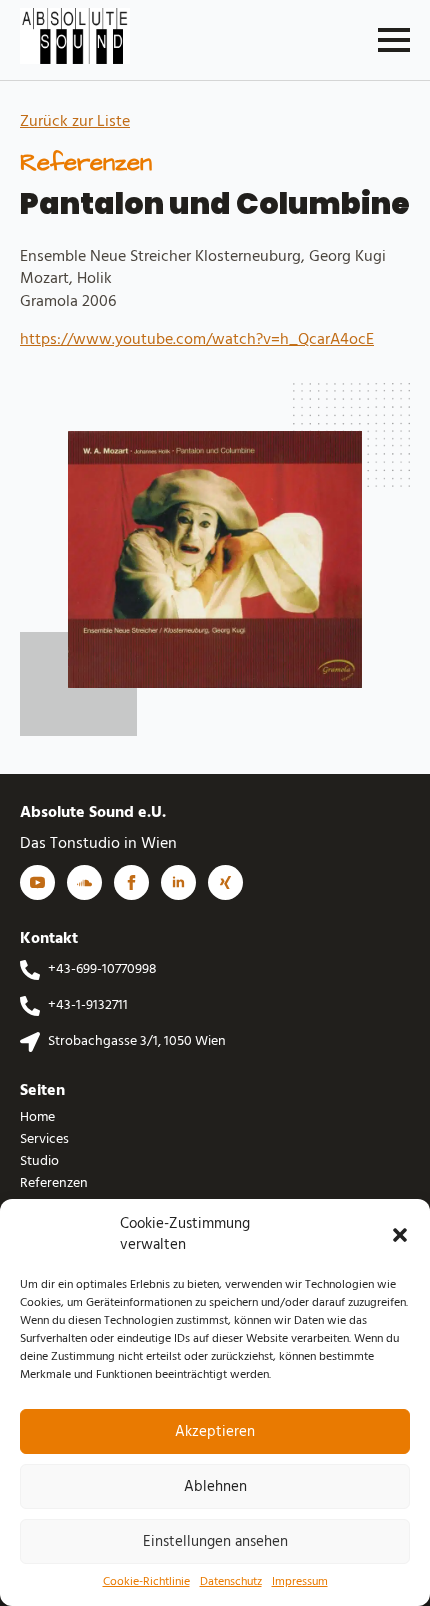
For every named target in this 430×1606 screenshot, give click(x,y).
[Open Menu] (394, 40)
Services (44, 1140)
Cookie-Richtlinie (146, 1582)
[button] (400, 1235)
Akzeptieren (215, 1432)
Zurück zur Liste (75, 122)
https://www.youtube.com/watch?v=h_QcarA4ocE (197, 340)
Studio (39, 1162)
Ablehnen (215, 1487)
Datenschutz (231, 1582)
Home (37, 1118)
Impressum (300, 1582)
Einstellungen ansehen (215, 1542)
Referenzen (54, 1184)
